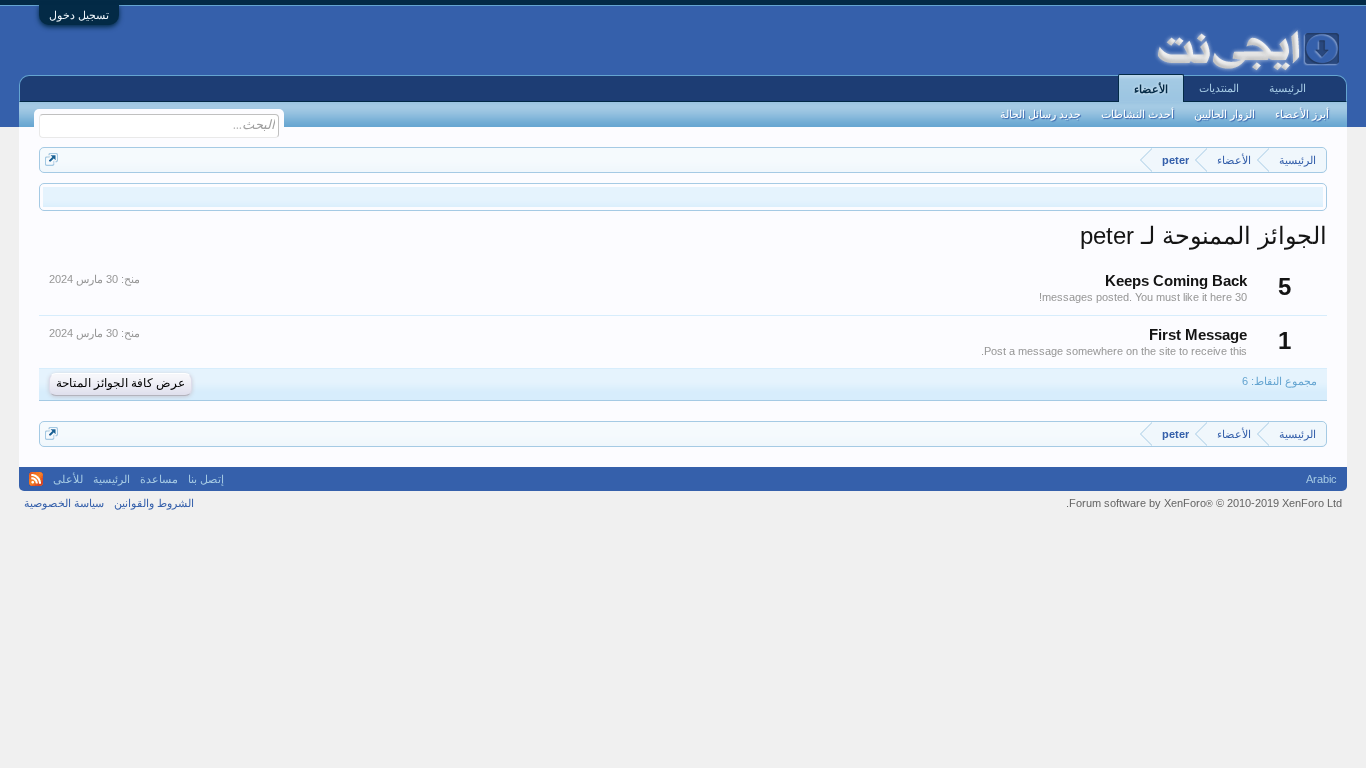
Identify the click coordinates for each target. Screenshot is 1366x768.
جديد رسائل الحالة (1040, 114)
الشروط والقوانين (154, 503)
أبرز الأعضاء (1302, 114)
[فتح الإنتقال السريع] (51, 159)
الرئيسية (1287, 88)
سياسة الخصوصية (64, 503)
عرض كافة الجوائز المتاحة (120, 384)
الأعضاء (1151, 89)
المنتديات (1219, 88)
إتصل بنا (206, 479)
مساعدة (159, 479)
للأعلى (68, 479)
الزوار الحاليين (1224, 114)
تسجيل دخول (79, 15)
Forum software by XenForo (1204, 503)
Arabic (1321, 479)
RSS (36, 479)
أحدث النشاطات (1137, 114)
